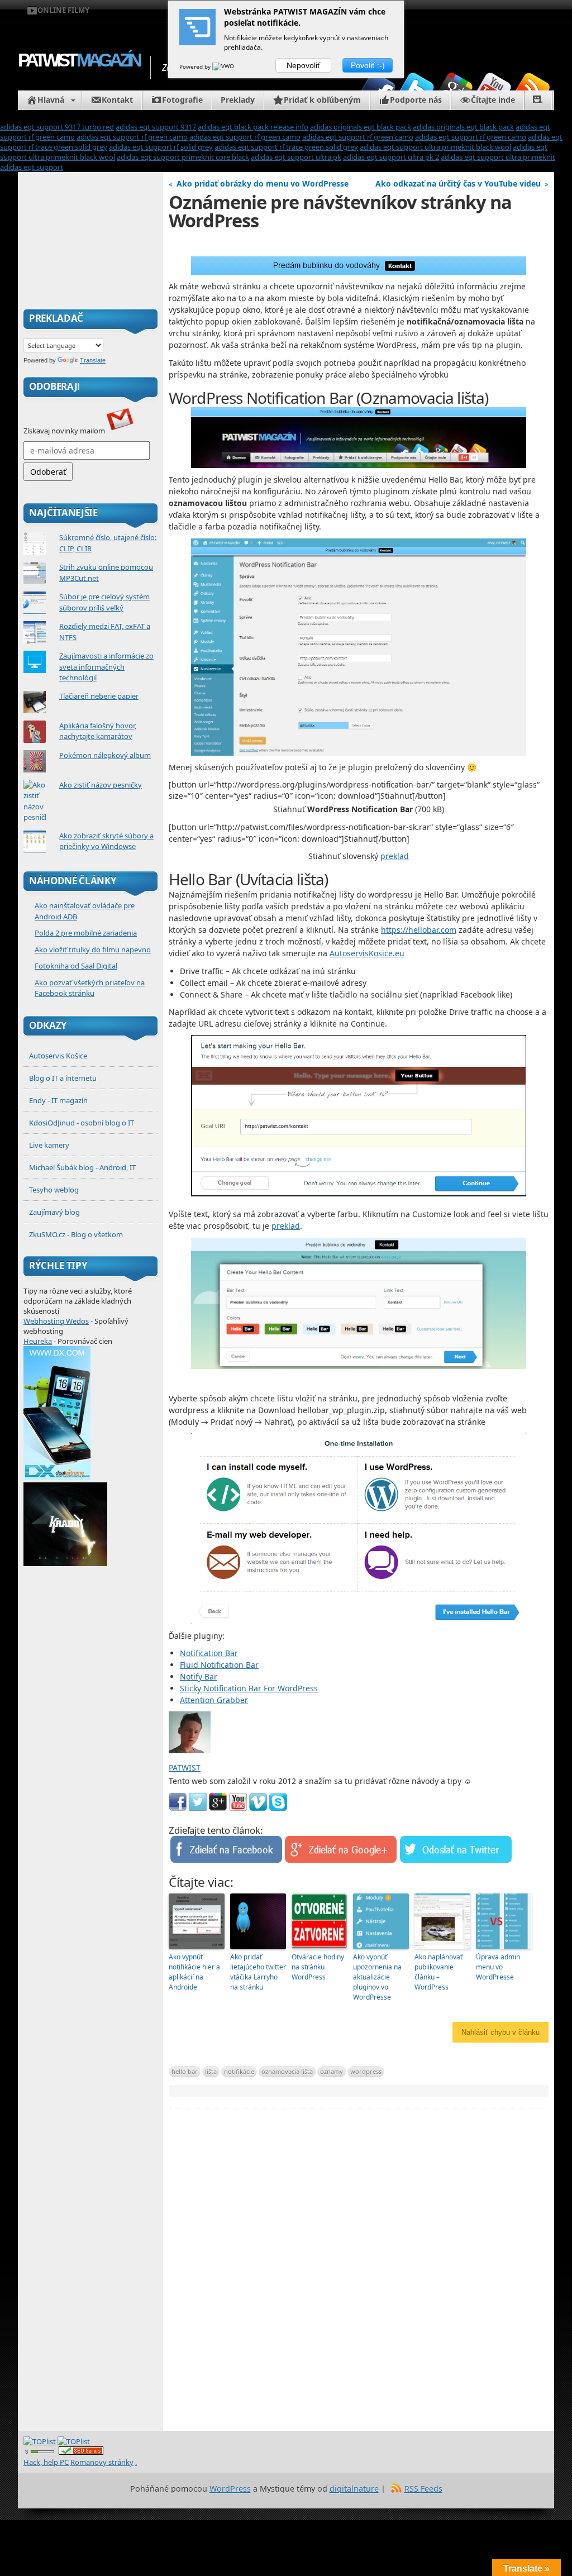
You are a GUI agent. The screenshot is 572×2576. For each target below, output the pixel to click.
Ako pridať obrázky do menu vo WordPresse (263, 183)
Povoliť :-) (368, 65)
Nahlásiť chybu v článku (500, 2032)
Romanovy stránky (102, 2462)
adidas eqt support (32, 167)
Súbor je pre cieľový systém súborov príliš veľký (104, 602)
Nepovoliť (303, 65)
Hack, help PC (46, 2462)
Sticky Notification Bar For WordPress (249, 1688)
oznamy (332, 2071)
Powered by (196, 66)
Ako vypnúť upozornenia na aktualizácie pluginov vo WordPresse (377, 1977)
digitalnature (354, 2489)
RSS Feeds (423, 2489)
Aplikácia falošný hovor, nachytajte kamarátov (98, 731)
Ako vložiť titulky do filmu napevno (93, 950)
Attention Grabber (214, 1700)
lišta (211, 2071)
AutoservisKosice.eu (367, 953)
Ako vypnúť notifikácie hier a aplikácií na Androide (194, 1972)
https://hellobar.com (419, 930)
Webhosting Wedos (56, 1321)
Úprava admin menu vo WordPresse (498, 1967)
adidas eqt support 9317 (156, 127)
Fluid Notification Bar (219, 1665)
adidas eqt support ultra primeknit (498, 157)
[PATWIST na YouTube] (494, 90)
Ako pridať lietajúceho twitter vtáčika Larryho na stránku (258, 1972)
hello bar (185, 2071)
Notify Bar (199, 1676)
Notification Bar (209, 1653)
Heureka (38, 1341)
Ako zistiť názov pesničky (101, 785)
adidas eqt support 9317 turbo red (57, 127)
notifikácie (239, 2071)
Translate (93, 360)
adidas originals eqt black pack (361, 127)
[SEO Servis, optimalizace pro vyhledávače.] (81, 2452)
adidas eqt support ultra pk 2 (391, 157)
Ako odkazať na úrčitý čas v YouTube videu (458, 183)
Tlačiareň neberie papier (99, 696)
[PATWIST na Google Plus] (455, 90)
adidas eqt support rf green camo (132, 137)
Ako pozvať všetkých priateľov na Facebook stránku (90, 988)
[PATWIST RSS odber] (532, 90)
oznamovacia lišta (287, 2071)
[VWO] (224, 66)
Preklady (238, 100)
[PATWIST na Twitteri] (417, 90)
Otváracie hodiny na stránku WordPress (318, 1967)
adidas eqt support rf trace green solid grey (286, 147)
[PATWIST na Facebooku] (378, 90)
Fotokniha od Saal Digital (76, 966)
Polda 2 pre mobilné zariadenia (86, 933)
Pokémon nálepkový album (105, 755)
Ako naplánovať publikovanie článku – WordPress (438, 1972)
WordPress (230, 2489)
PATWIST (78, 60)
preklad (395, 856)
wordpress (366, 2071)
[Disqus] (359, 2273)
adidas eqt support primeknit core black (183, 157)
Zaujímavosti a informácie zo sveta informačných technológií (106, 667)
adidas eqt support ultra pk (296, 157)
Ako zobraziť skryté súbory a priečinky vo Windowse (106, 841)
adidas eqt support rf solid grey (161, 147)
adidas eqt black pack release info (253, 127)
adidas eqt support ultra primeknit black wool (435, 147)
